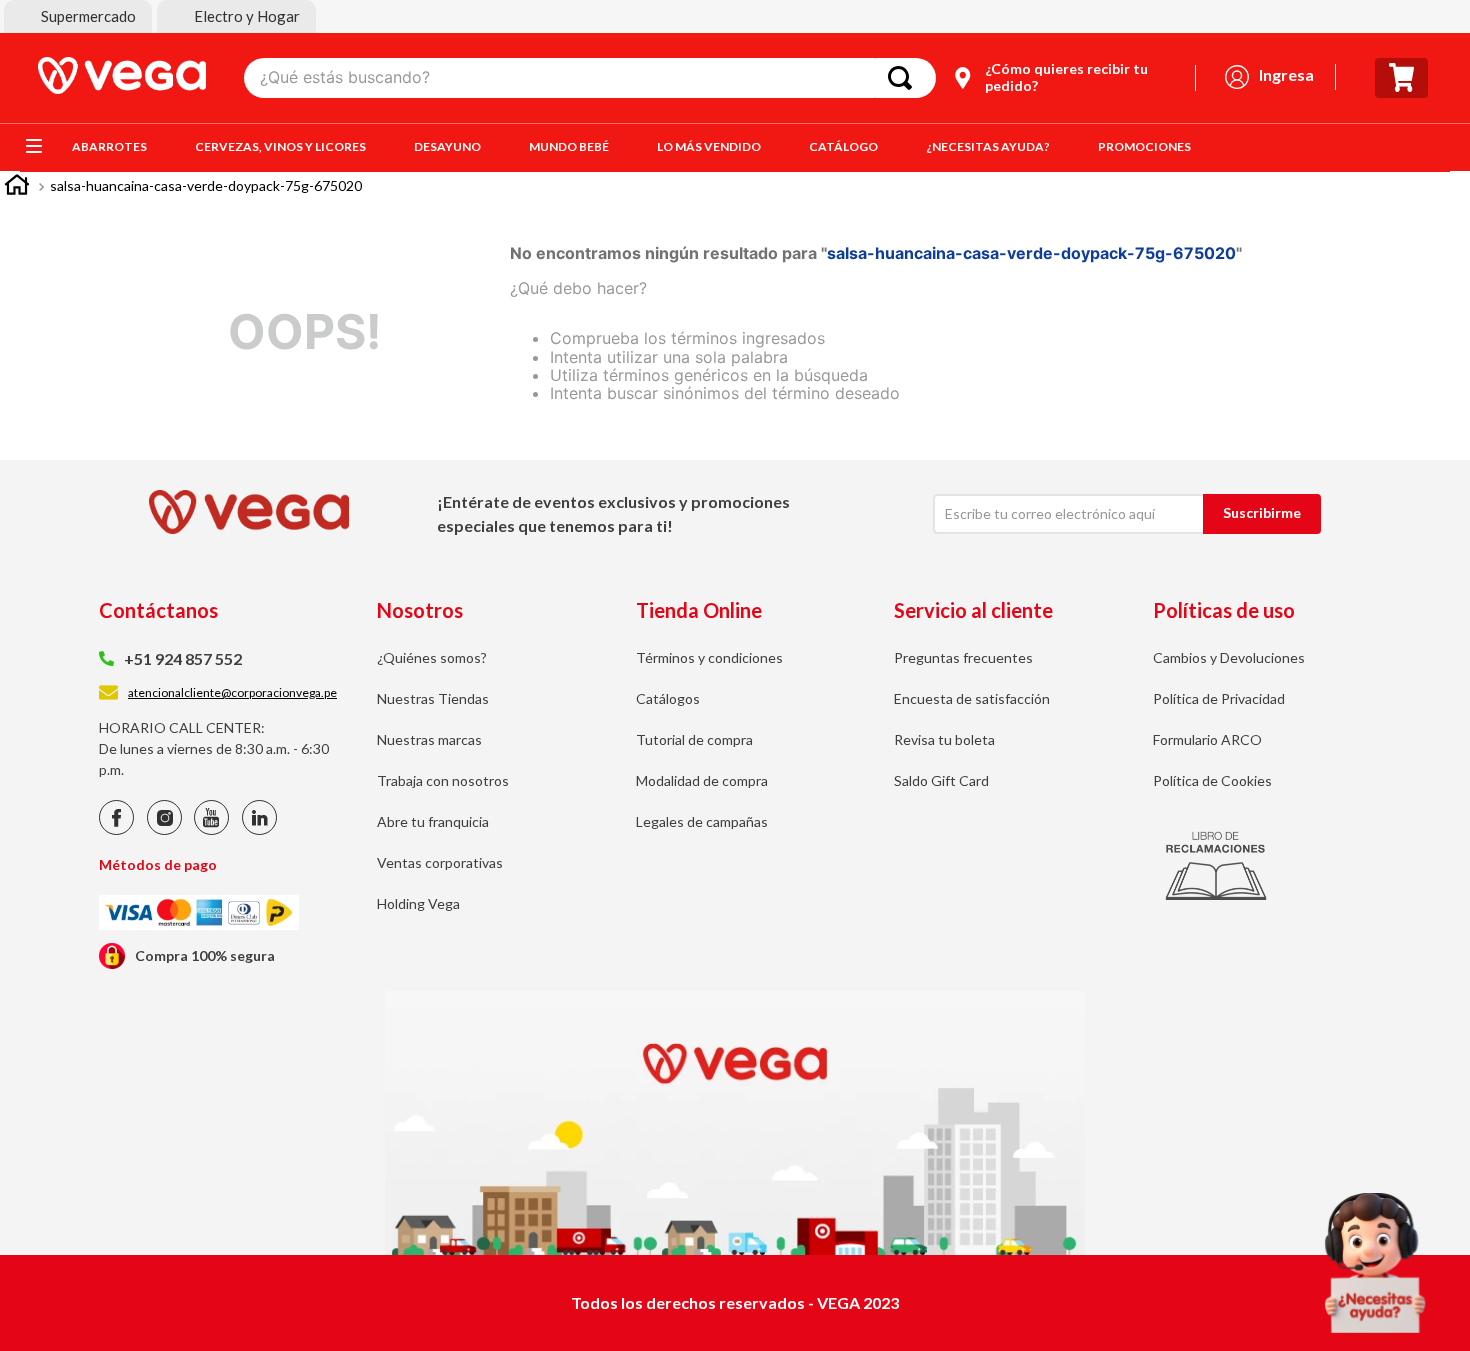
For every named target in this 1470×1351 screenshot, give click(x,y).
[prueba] (1375, 1263)
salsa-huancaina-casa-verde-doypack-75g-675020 (206, 185)
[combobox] (590, 78)
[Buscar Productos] (904, 78)
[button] (78, 16)
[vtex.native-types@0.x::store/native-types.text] (116, 829)
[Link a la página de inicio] (17, 187)
